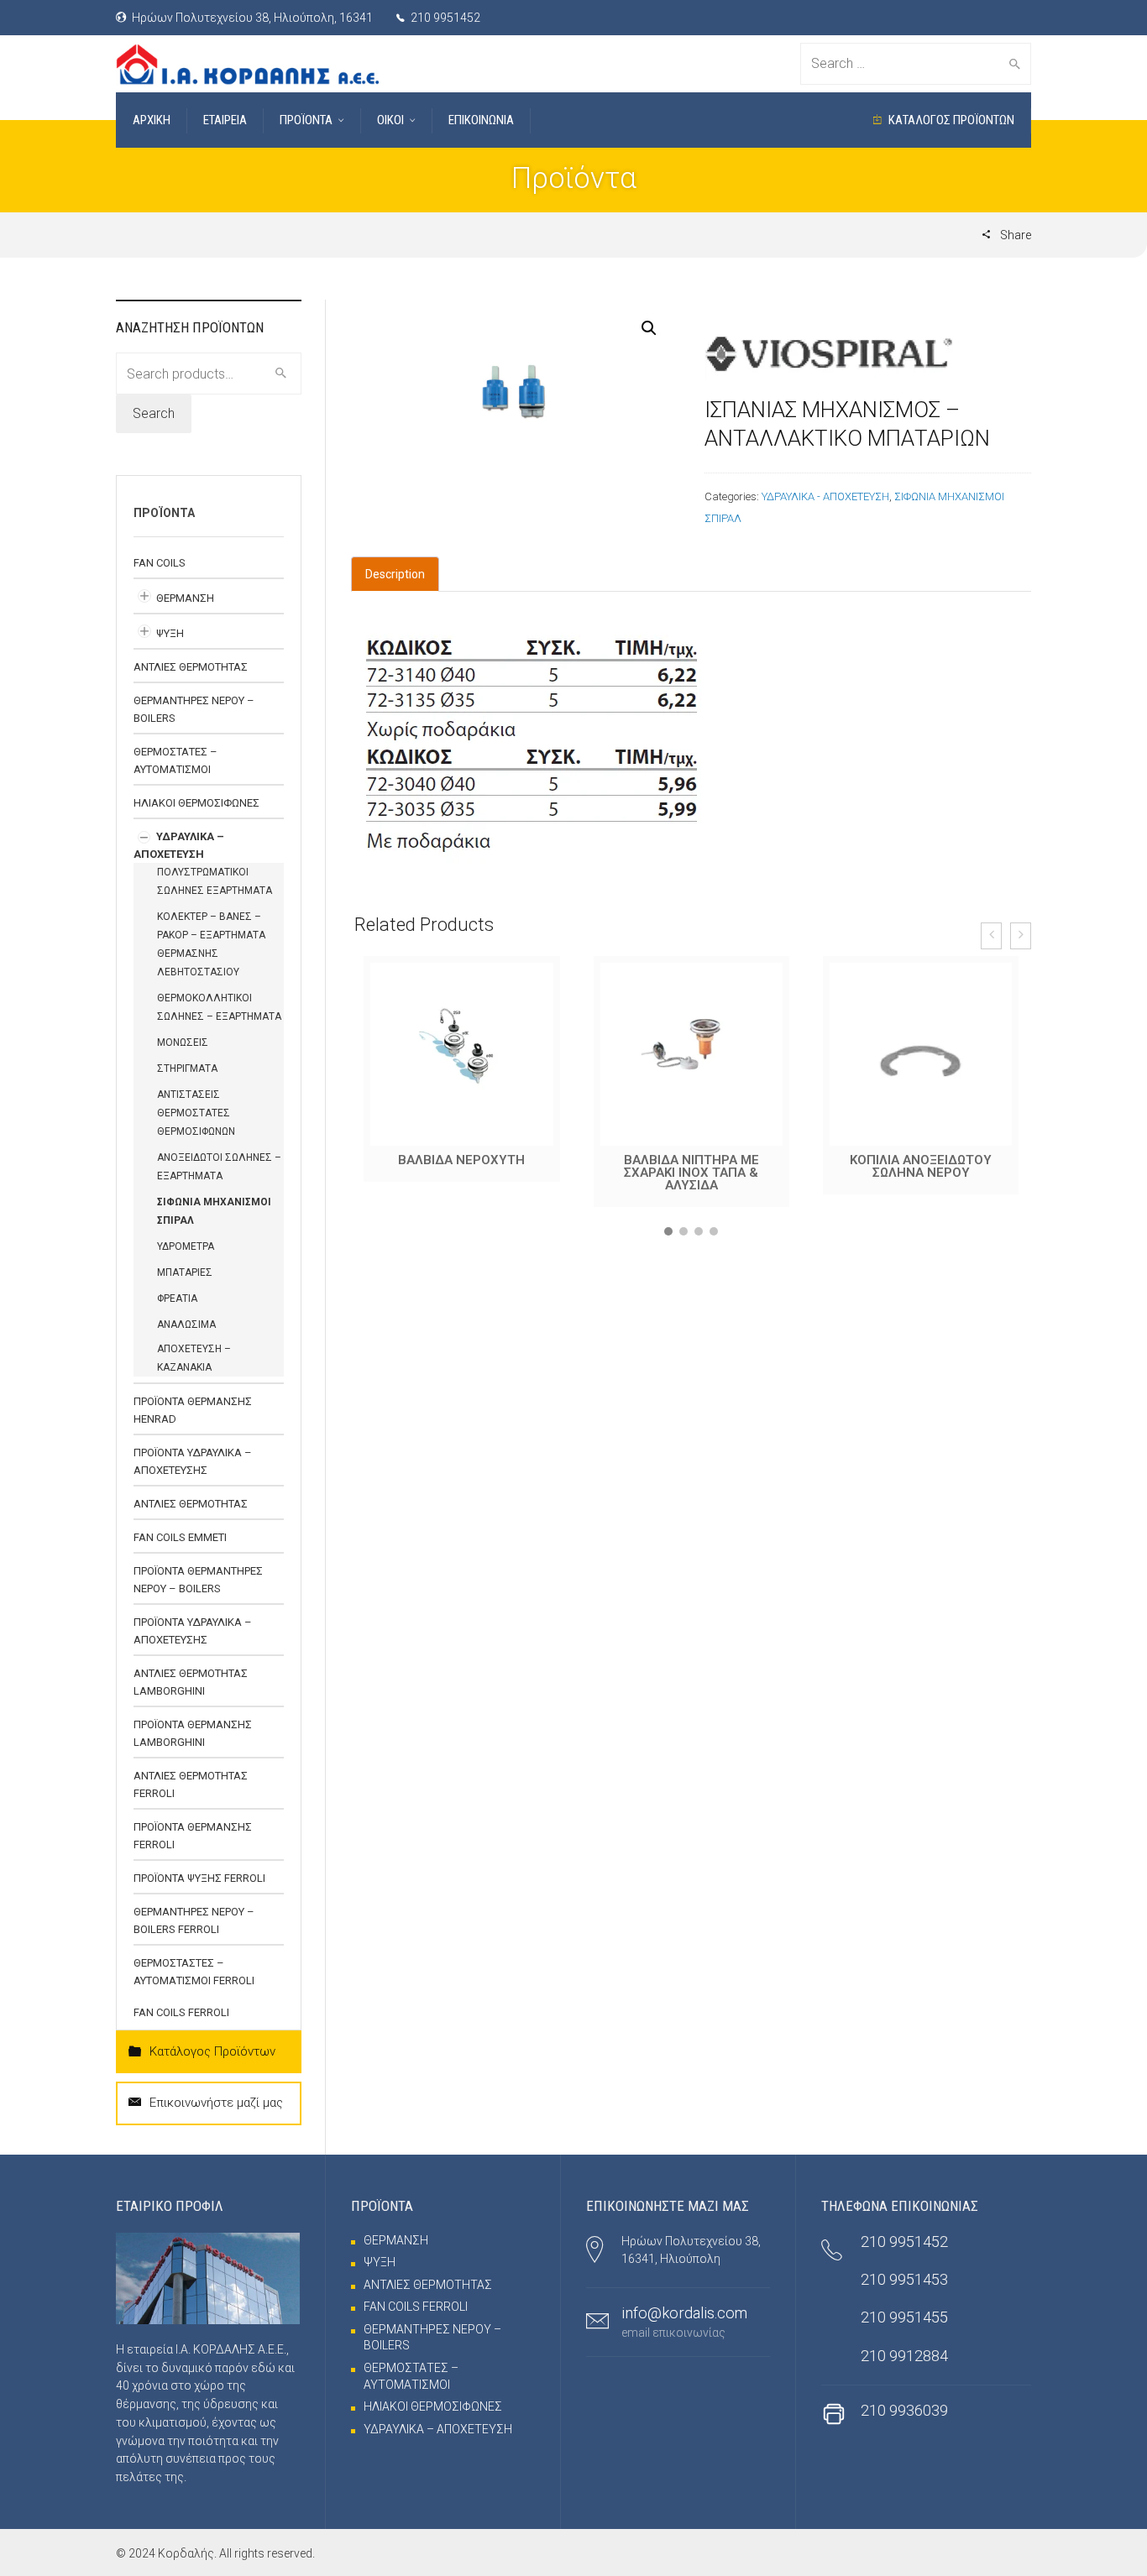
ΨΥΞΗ (170, 633)
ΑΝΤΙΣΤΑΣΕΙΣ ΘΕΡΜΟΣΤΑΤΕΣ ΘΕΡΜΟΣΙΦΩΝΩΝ (196, 1113)
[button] (668, 1231)
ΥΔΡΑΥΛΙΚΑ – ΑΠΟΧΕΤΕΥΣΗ (438, 2429)
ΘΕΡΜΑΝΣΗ (185, 598)
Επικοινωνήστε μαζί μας (216, 2103)
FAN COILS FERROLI (181, 2012)
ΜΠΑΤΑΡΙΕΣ (185, 1272)
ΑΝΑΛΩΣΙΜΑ (186, 1325)
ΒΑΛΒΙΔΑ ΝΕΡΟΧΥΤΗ (461, 1160)
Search (154, 413)
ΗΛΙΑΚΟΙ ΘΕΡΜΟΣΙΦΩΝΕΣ (196, 803)
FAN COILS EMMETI (180, 1537)
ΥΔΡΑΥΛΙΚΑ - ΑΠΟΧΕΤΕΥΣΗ (825, 496)
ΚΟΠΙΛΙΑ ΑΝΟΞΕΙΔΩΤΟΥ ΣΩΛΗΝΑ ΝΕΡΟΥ (921, 1166)
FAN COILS (160, 563)
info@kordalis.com (684, 2313)
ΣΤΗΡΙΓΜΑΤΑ (187, 1069)
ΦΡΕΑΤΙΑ (177, 1298)
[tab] (395, 574)
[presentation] (991, 936)
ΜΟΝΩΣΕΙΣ (183, 1042)
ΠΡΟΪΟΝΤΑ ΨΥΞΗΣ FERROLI (199, 1878)
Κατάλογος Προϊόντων (212, 2051)
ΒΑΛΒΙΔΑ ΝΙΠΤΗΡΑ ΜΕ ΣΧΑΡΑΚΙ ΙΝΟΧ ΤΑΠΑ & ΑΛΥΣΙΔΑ (691, 1173)
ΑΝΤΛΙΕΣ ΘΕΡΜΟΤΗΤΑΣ (191, 667)
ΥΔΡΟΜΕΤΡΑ (186, 1246)
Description (395, 574)
